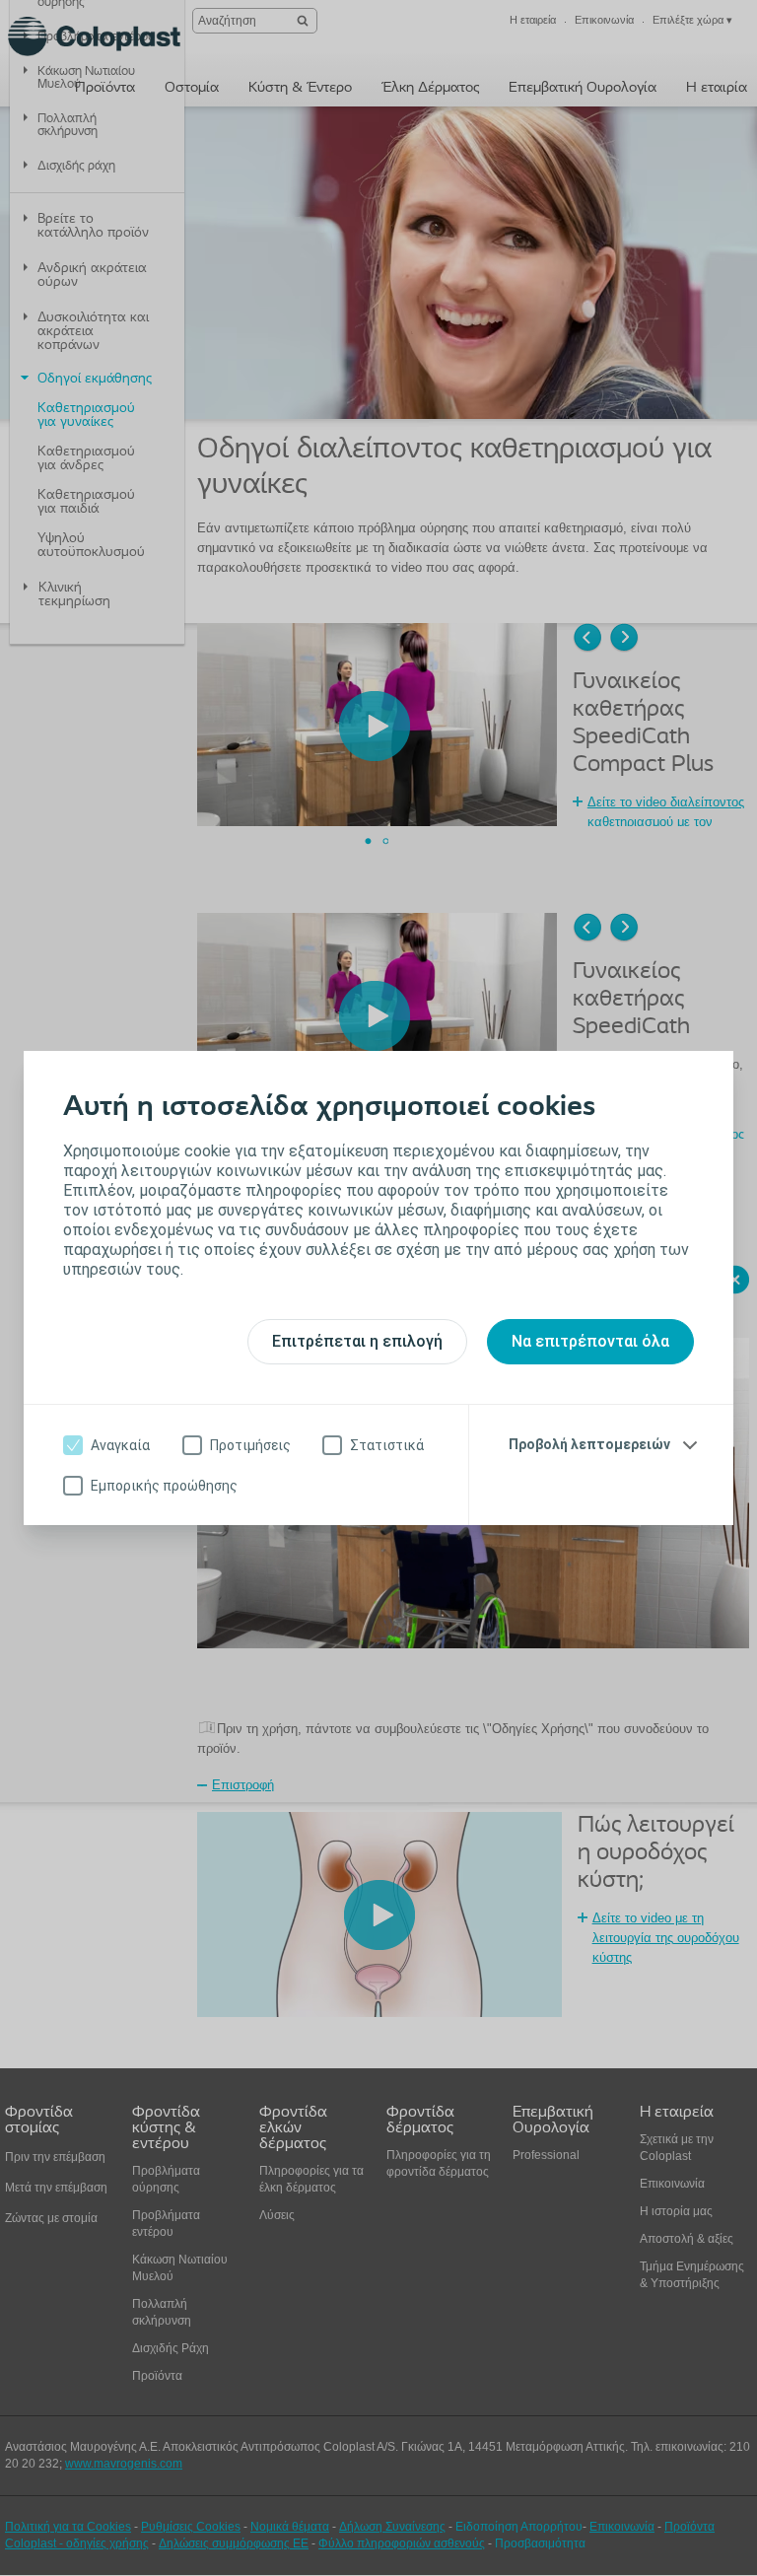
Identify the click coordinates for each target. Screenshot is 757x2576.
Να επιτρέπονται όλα (590, 1341)
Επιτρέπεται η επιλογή (357, 1341)
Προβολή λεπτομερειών (589, 1444)
